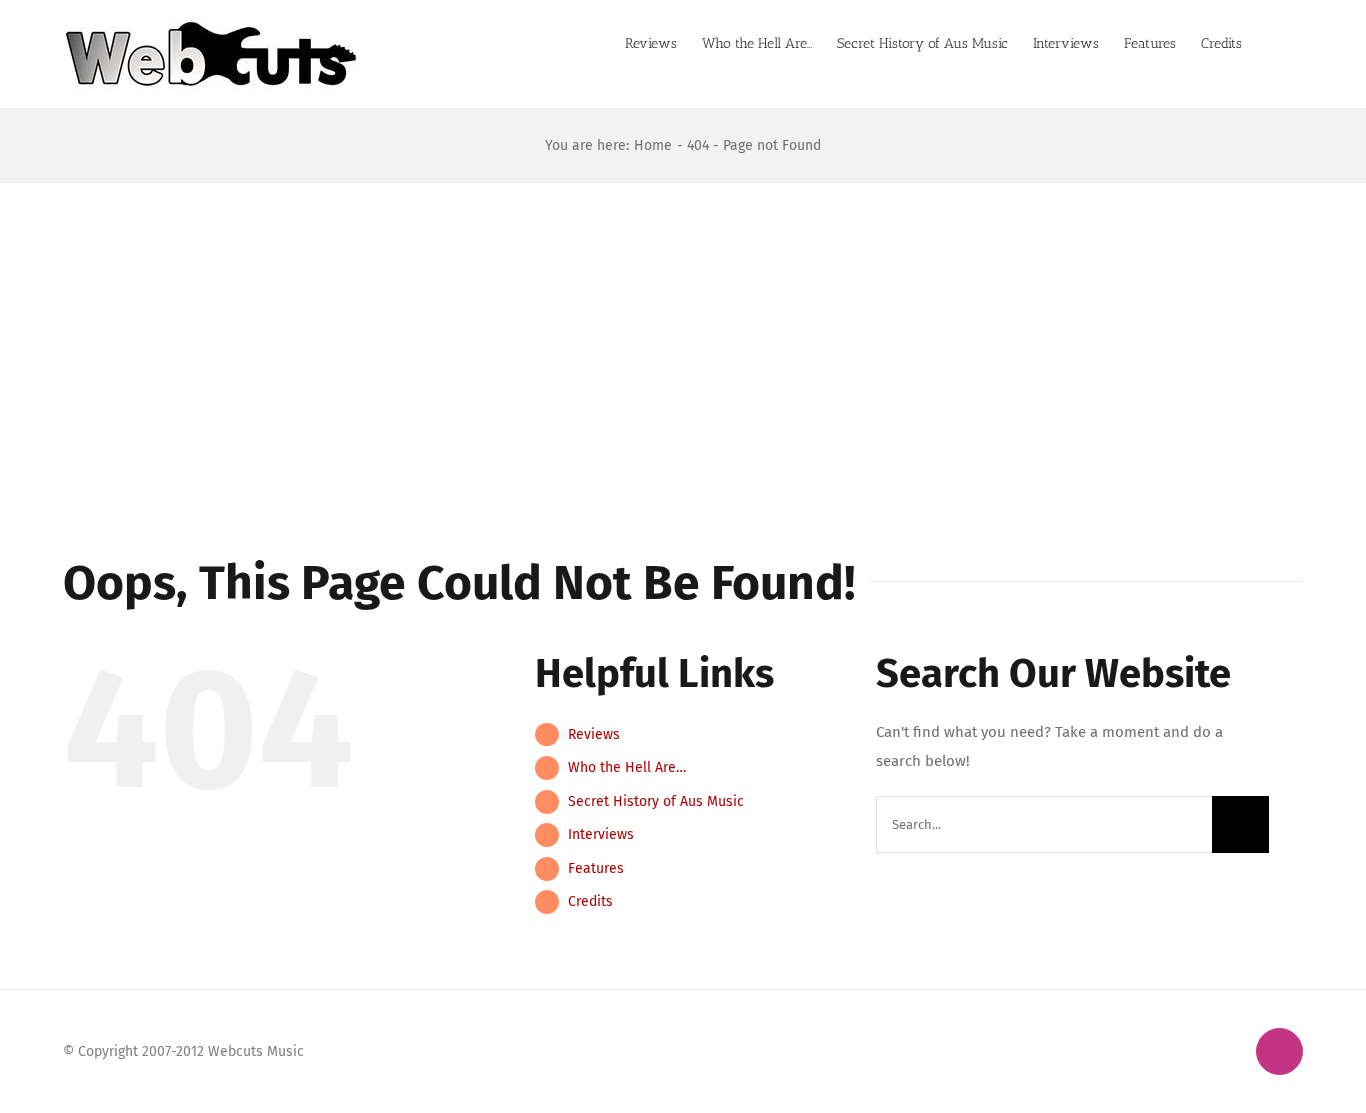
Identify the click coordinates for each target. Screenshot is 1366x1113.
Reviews (594, 734)
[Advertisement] (683, 333)
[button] (1272, 42)
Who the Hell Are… (627, 767)
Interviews (601, 834)
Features (596, 868)
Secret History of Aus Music (656, 801)
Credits (590, 901)
